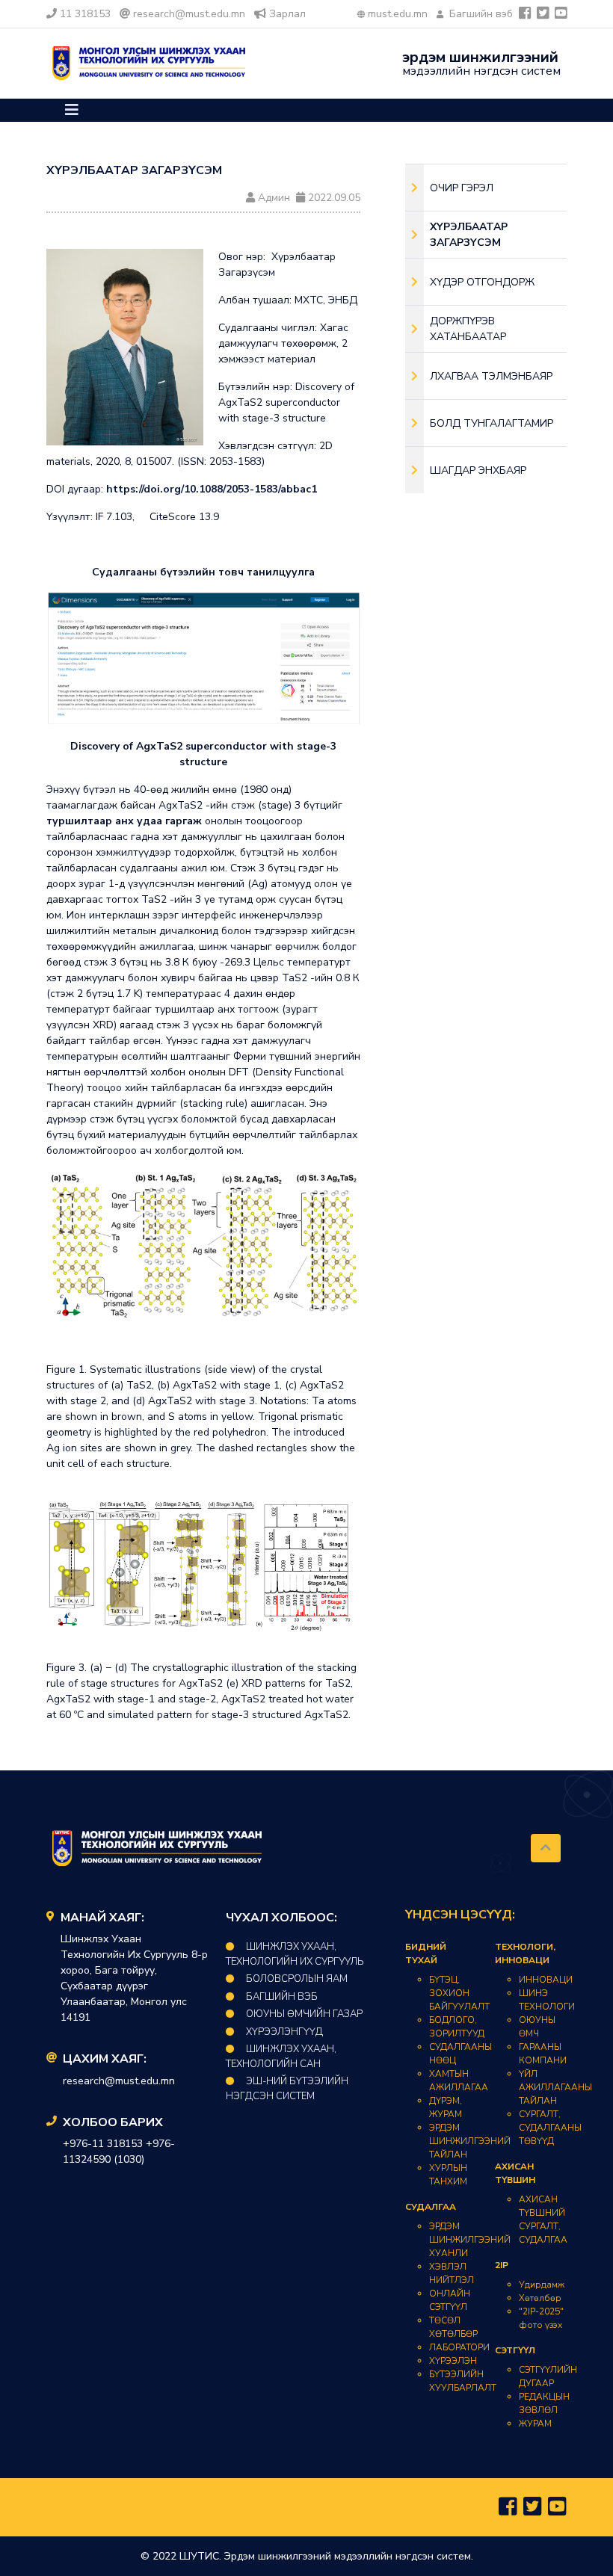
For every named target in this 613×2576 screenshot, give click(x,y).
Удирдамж (542, 2285)
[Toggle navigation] (72, 110)
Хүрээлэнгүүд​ (284, 2032)
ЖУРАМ (535, 2424)
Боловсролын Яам (297, 1979)
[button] (72, 110)
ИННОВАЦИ (546, 1980)
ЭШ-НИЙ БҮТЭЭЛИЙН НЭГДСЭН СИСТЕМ (287, 2089)
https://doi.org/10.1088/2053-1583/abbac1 (212, 489)
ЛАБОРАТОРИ (459, 2347)
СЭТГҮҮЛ (515, 2350)
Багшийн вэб (480, 14)
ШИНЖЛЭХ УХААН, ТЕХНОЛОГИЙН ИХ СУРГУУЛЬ (295, 1954)
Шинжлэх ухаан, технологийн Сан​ (281, 2057)
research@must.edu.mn (189, 14)
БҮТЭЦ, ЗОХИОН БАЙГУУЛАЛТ (459, 1993)
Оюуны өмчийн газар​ (304, 2014)
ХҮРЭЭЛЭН (453, 2361)
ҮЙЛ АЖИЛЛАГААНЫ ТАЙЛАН (555, 2087)
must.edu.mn (398, 14)
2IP (502, 2265)
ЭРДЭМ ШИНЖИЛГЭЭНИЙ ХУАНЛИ (470, 2240)
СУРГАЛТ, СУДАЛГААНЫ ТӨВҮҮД (550, 2128)
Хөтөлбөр (540, 2298)
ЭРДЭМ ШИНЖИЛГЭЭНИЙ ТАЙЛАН (470, 2141)
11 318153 (85, 14)
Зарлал (287, 14)
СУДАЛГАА (431, 2207)
